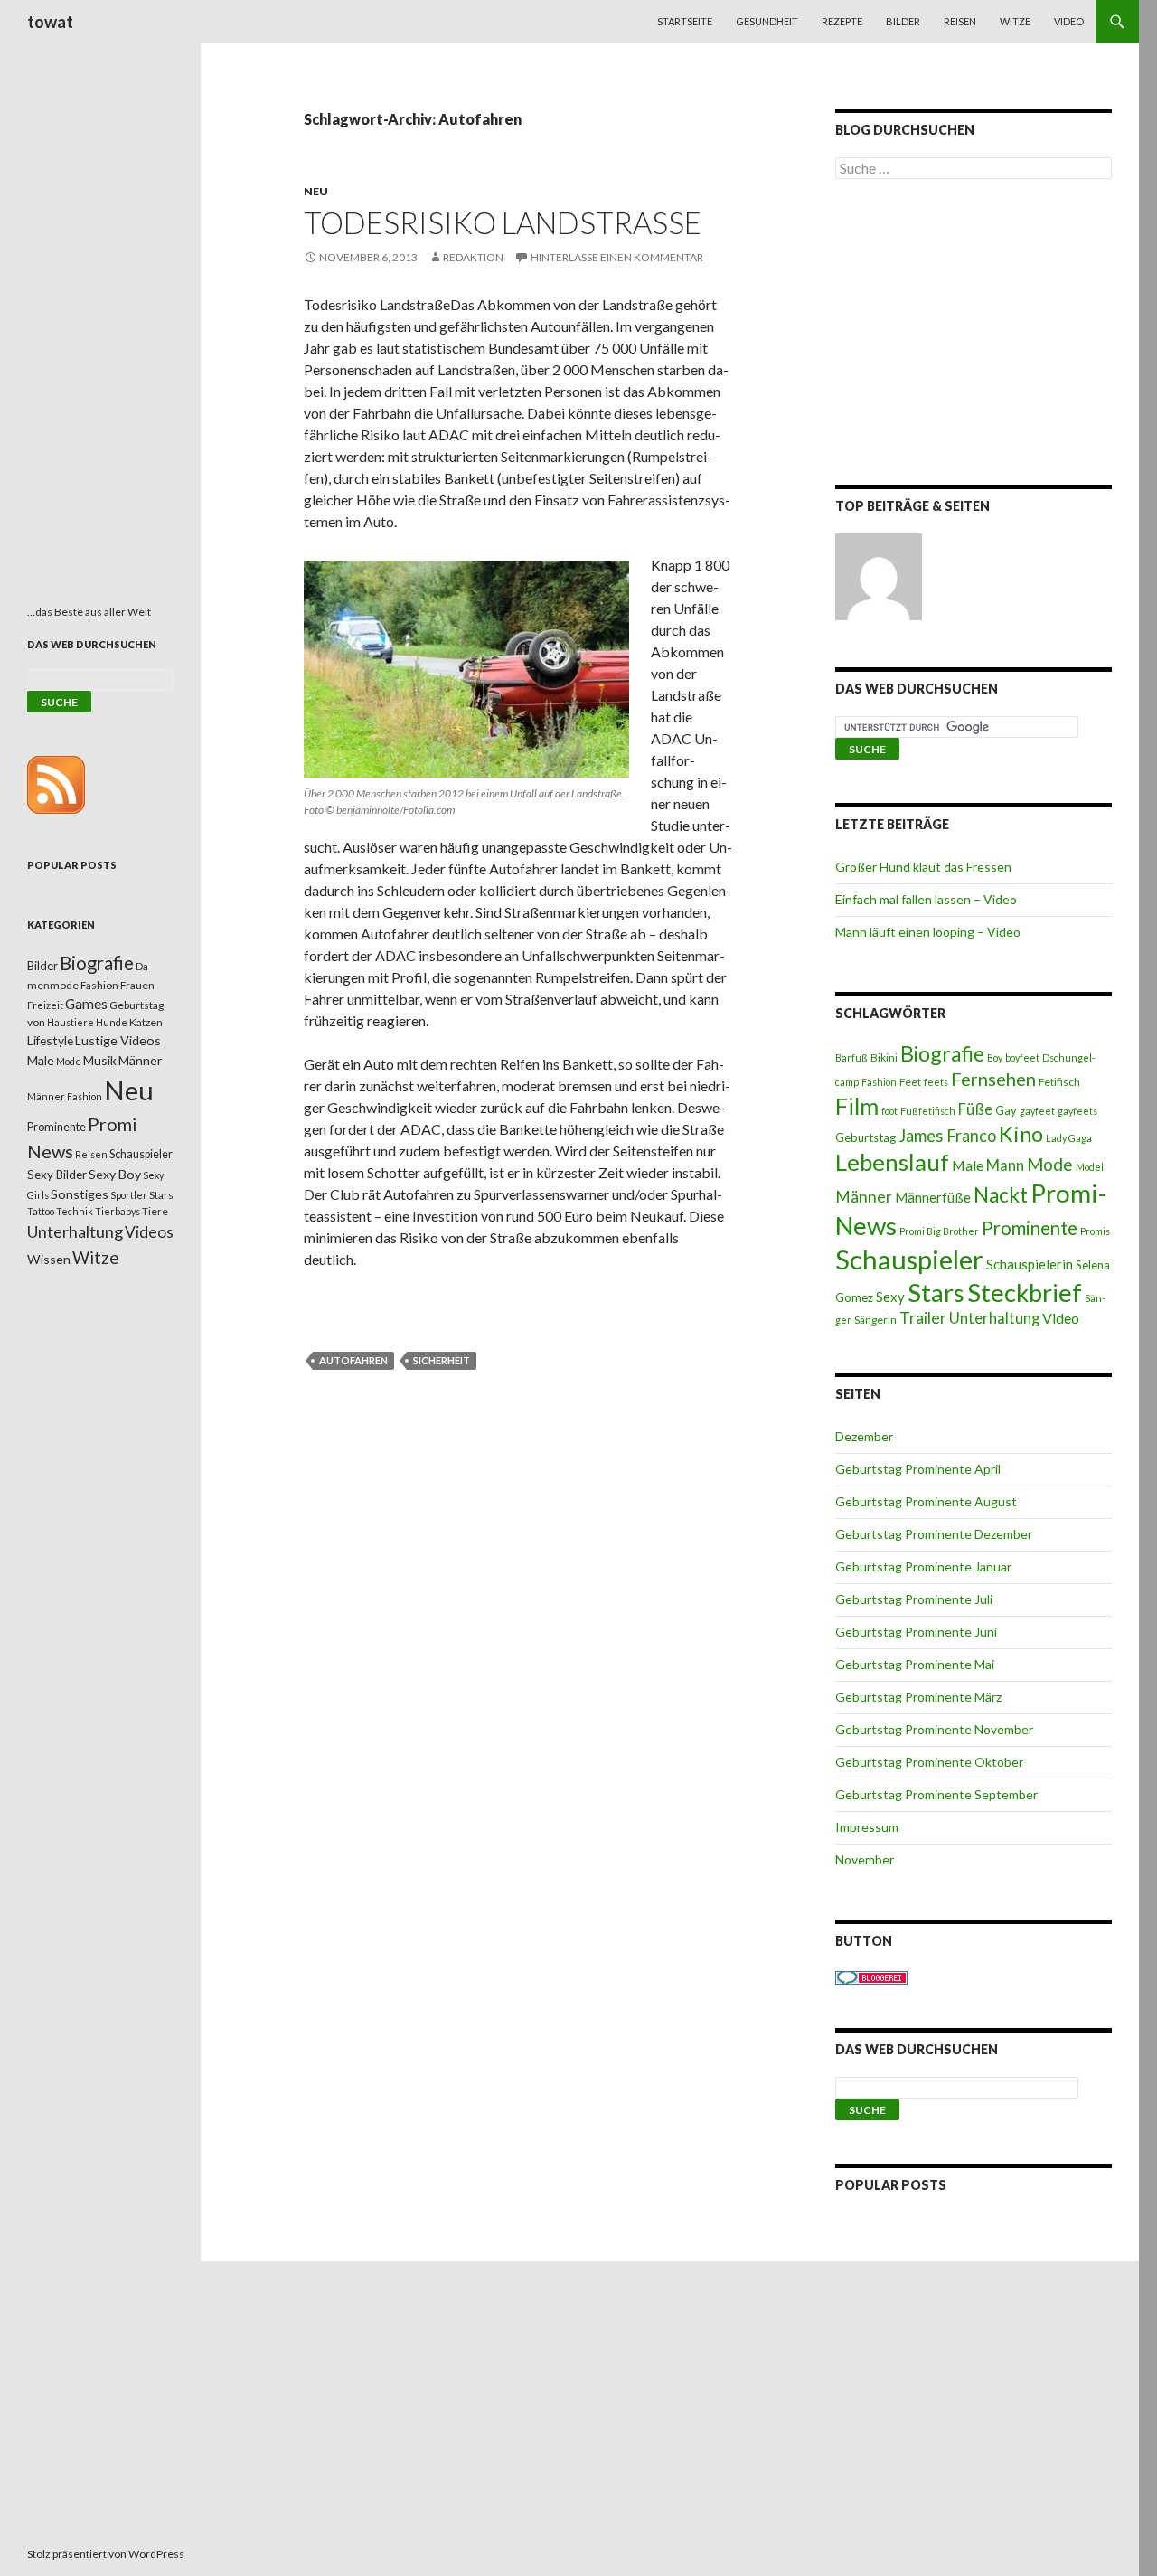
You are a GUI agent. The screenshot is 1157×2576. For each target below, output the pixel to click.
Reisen (960, 21)
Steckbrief (1025, 1293)
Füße (975, 1109)
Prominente (1030, 1228)
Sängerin (875, 1320)
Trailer (923, 1318)
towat (50, 22)
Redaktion (473, 257)
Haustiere (71, 1022)
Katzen (146, 1022)
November (865, 1859)
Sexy (890, 1297)
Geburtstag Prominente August (926, 1501)
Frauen (137, 985)
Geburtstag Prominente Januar (923, 1566)
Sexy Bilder (57, 1175)
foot (889, 1111)
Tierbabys (118, 1211)
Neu (316, 191)
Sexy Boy (115, 1174)
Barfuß (851, 1057)
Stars (936, 1293)
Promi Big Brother (939, 1231)
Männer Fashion (65, 1096)
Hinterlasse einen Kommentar (617, 257)
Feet (910, 1082)
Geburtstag (865, 1137)
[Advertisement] (974, 335)
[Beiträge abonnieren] (56, 783)
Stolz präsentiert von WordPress (106, 2554)
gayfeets (1077, 1111)
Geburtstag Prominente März (918, 1697)
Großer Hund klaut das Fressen (923, 867)
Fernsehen (993, 1079)
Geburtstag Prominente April (918, 1469)
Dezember (864, 1436)
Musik (100, 1060)
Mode (1050, 1164)
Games (86, 1004)
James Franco (947, 1136)
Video (1069, 21)
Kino (1021, 1134)
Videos (149, 1232)
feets (936, 1082)
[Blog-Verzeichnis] (871, 1976)
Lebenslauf (892, 1162)
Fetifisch (1059, 1082)
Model (1090, 1167)
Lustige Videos (118, 1040)
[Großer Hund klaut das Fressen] (879, 577)
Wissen (49, 1259)
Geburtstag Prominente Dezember (934, 1534)
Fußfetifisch (928, 1111)
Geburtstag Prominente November (934, 1729)
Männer (864, 1197)
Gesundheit (767, 21)
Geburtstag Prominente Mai (915, 1664)
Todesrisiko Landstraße (503, 222)
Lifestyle (50, 1040)
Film (857, 1106)
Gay (1006, 1110)
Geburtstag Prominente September (936, 1794)
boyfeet (1022, 1057)
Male (968, 1165)
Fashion (879, 1082)
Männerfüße (933, 1197)
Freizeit (45, 1005)
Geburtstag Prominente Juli (914, 1599)
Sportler (129, 1195)
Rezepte (842, 21)
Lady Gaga (1069, 1138)
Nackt (1001, 1195)
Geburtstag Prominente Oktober (929, 1762)
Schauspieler (909, 1259)
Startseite (685, 21)
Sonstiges (80, 1194)
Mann (1005, 1165)
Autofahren (353, 1360)
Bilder (903, 21)
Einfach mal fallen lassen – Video (926, 899)
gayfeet (1037, 1111)
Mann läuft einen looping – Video (928, 932)
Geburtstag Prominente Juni (916, 1632)
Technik (75, 1211)
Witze (1015, 21)
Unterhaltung (994, 1318)
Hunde (112, 1022)
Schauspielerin (1030, 1264)
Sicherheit (442, 1360)
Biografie (942, 1053)
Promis (1095, 1231)
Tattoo (41, 1211)
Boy (995, 1057)
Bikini (884, 1057)
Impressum (867, 1827)
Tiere (155, 1211)
